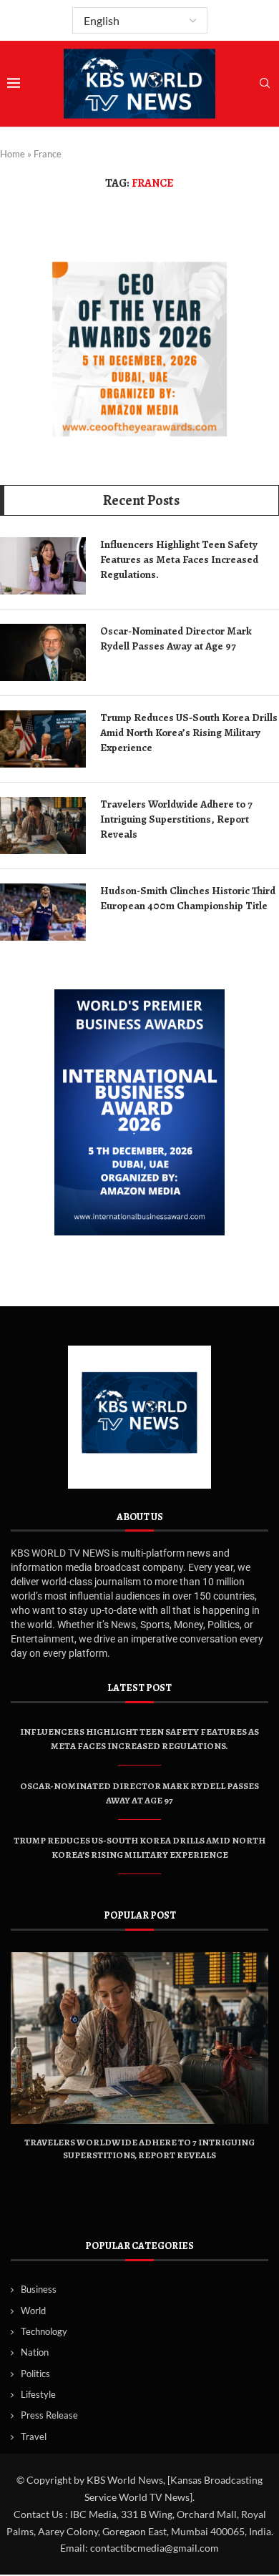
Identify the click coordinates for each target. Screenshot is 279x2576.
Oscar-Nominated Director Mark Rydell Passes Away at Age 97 (176, 638)
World (33, 2311)
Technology (44, 2331)
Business (39, 2289)
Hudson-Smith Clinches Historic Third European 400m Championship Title (188, 898)
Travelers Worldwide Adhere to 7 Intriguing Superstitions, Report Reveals (176, 819)
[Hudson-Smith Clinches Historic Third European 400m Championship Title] (43, 912)
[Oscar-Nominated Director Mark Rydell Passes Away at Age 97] (43, 652)
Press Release (49, 2415)
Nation (35, 2352)
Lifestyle (38, 2394)
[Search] (265, 84)
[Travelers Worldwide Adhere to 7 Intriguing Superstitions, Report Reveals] (43, 826)
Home (13, 154)
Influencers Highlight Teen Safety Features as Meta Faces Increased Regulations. (179, 559)
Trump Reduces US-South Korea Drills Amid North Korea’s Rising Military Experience (189, 733)
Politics (35, 2374)
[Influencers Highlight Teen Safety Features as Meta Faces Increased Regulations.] (43, 566)
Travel (34, 2437)
